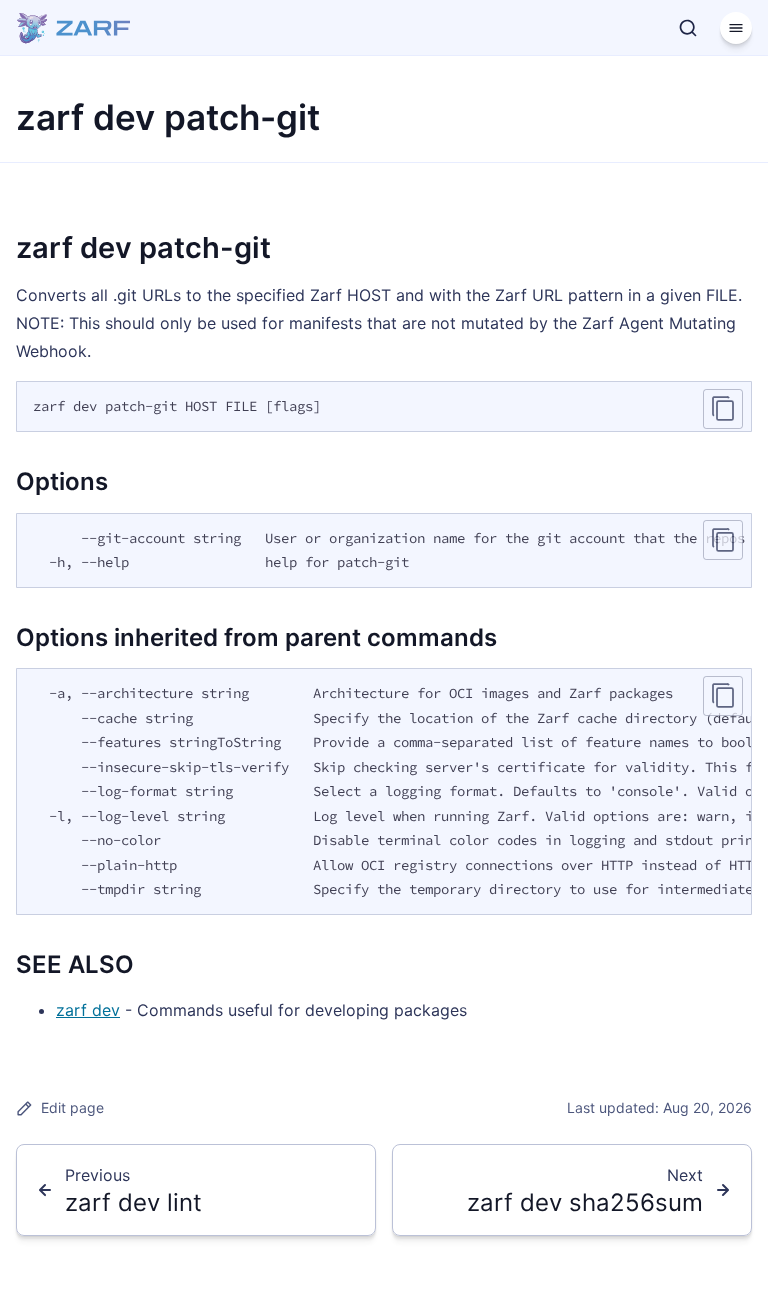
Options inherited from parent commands (256, 637)
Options (62, 481)
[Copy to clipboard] (723, 409)
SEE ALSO (75, 964)
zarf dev (88, 1010)
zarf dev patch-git (143, 247)
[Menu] (736, 28)
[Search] (688, 28)
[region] (384, 550)
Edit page (72, 1107)
